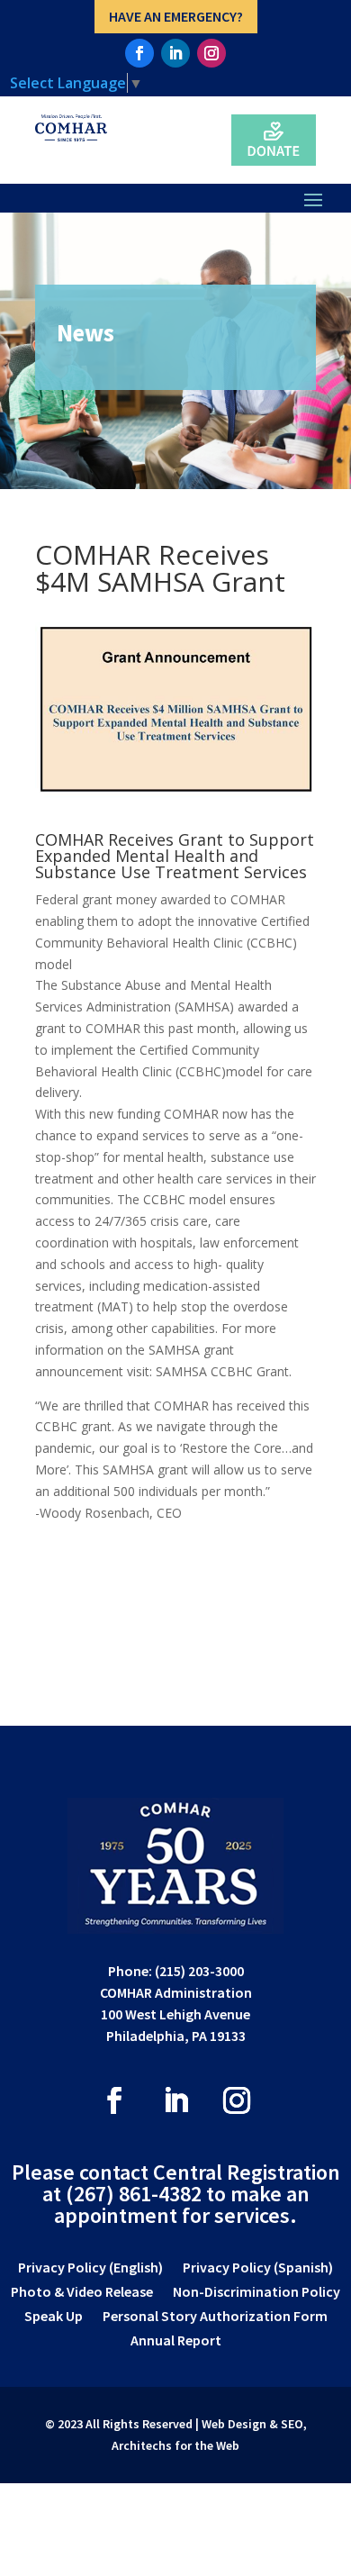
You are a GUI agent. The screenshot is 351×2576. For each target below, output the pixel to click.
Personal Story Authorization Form (215, 2317)
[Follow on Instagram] (211, 53)
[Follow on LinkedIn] (175, 53)
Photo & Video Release (82, 2293)
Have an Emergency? (176, 16)
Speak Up (54, 2317)
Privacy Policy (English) (90, 2268)
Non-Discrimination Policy (256, 2293)
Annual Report (176, 2341)
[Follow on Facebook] (139, 53)
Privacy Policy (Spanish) (258, 2268)
